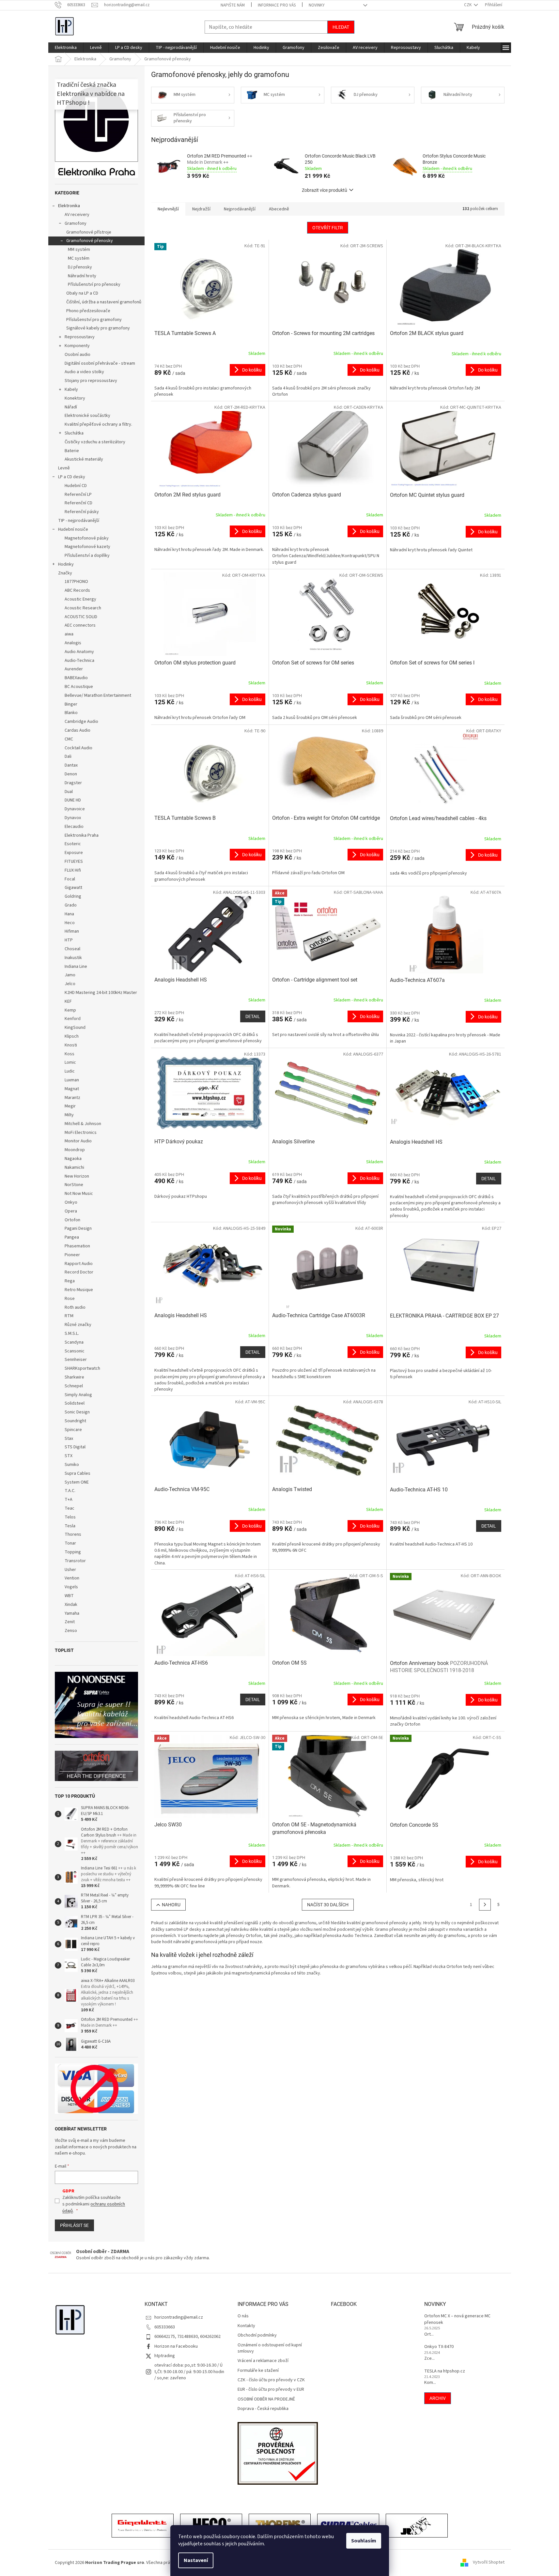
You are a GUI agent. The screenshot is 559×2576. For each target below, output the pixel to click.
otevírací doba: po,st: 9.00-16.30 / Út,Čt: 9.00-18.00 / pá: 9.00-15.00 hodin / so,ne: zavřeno (189, 2372)
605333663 (165, 2327)
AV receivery (77, 215)
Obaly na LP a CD (82, 293)
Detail (253, 1016)
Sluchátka (74, 433)
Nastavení (196, 2560)
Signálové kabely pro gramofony (98, 328)
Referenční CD (78, 503)
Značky (65, 573)
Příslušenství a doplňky (87, 556)
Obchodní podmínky (257, 2335)
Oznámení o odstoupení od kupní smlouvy (270, 2348)
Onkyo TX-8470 (439, 2347)
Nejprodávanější (240, 209)
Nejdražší (201, 209)
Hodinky (66, 564)
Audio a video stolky (84, 372)
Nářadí (71, 407)
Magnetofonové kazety (87, 547)
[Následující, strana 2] (485, 1905)
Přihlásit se (74, 2225)
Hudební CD (76, 486)
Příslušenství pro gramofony (94, 320)
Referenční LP (78, 495)
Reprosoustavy (80, 337)
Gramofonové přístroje (89, 232)
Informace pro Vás (277, 5)
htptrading (165, 2356)
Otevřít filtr (328, 228)
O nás (243, 2316)
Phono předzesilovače (88, 311)
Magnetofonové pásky (87, 538)
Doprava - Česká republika (263, 2409)
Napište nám (233, 5)
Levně (64, 468)
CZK (468, 5)
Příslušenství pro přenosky (94, 284)
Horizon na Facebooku (176, 2346)
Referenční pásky (82, 512)
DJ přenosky (80, 267)
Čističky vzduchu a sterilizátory (95, 442)
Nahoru (171, 1905)
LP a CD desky (72, 477)
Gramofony (76, 223)
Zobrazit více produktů (325, 190)
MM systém (79, 250)
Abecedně (279, 209)
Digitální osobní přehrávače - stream (100, 363)
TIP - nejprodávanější (79, 521)
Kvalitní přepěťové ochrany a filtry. (98, 424)
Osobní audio (78, 355)
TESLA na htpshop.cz (445, 2371)
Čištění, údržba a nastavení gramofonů (104, 302)
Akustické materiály (84, 459)
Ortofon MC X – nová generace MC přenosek (457, 2319)
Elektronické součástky (87, 416)
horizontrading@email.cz (179, 2317)
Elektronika (69, 206)
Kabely (71, 389)
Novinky (317, 5)
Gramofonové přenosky (90, 241)
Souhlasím (364, 2541)
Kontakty (246, 2326)
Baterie (72, 451)
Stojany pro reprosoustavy (91, 381)
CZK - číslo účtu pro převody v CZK (271, 2380)
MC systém (79, 258)
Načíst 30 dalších (328, 1905)
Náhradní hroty (82, 276)
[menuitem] (66, 48)
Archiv (438, 2398)
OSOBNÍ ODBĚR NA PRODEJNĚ (266, 2399)
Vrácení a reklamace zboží (263, 2361)
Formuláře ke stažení (258, 2371)
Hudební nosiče (73, 529)
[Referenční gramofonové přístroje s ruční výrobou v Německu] (417, 2526)
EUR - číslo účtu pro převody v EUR (271, 2390)
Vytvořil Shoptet (489, 2563)
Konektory (75, 398)
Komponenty (77, 346)
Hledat (341, 27)
